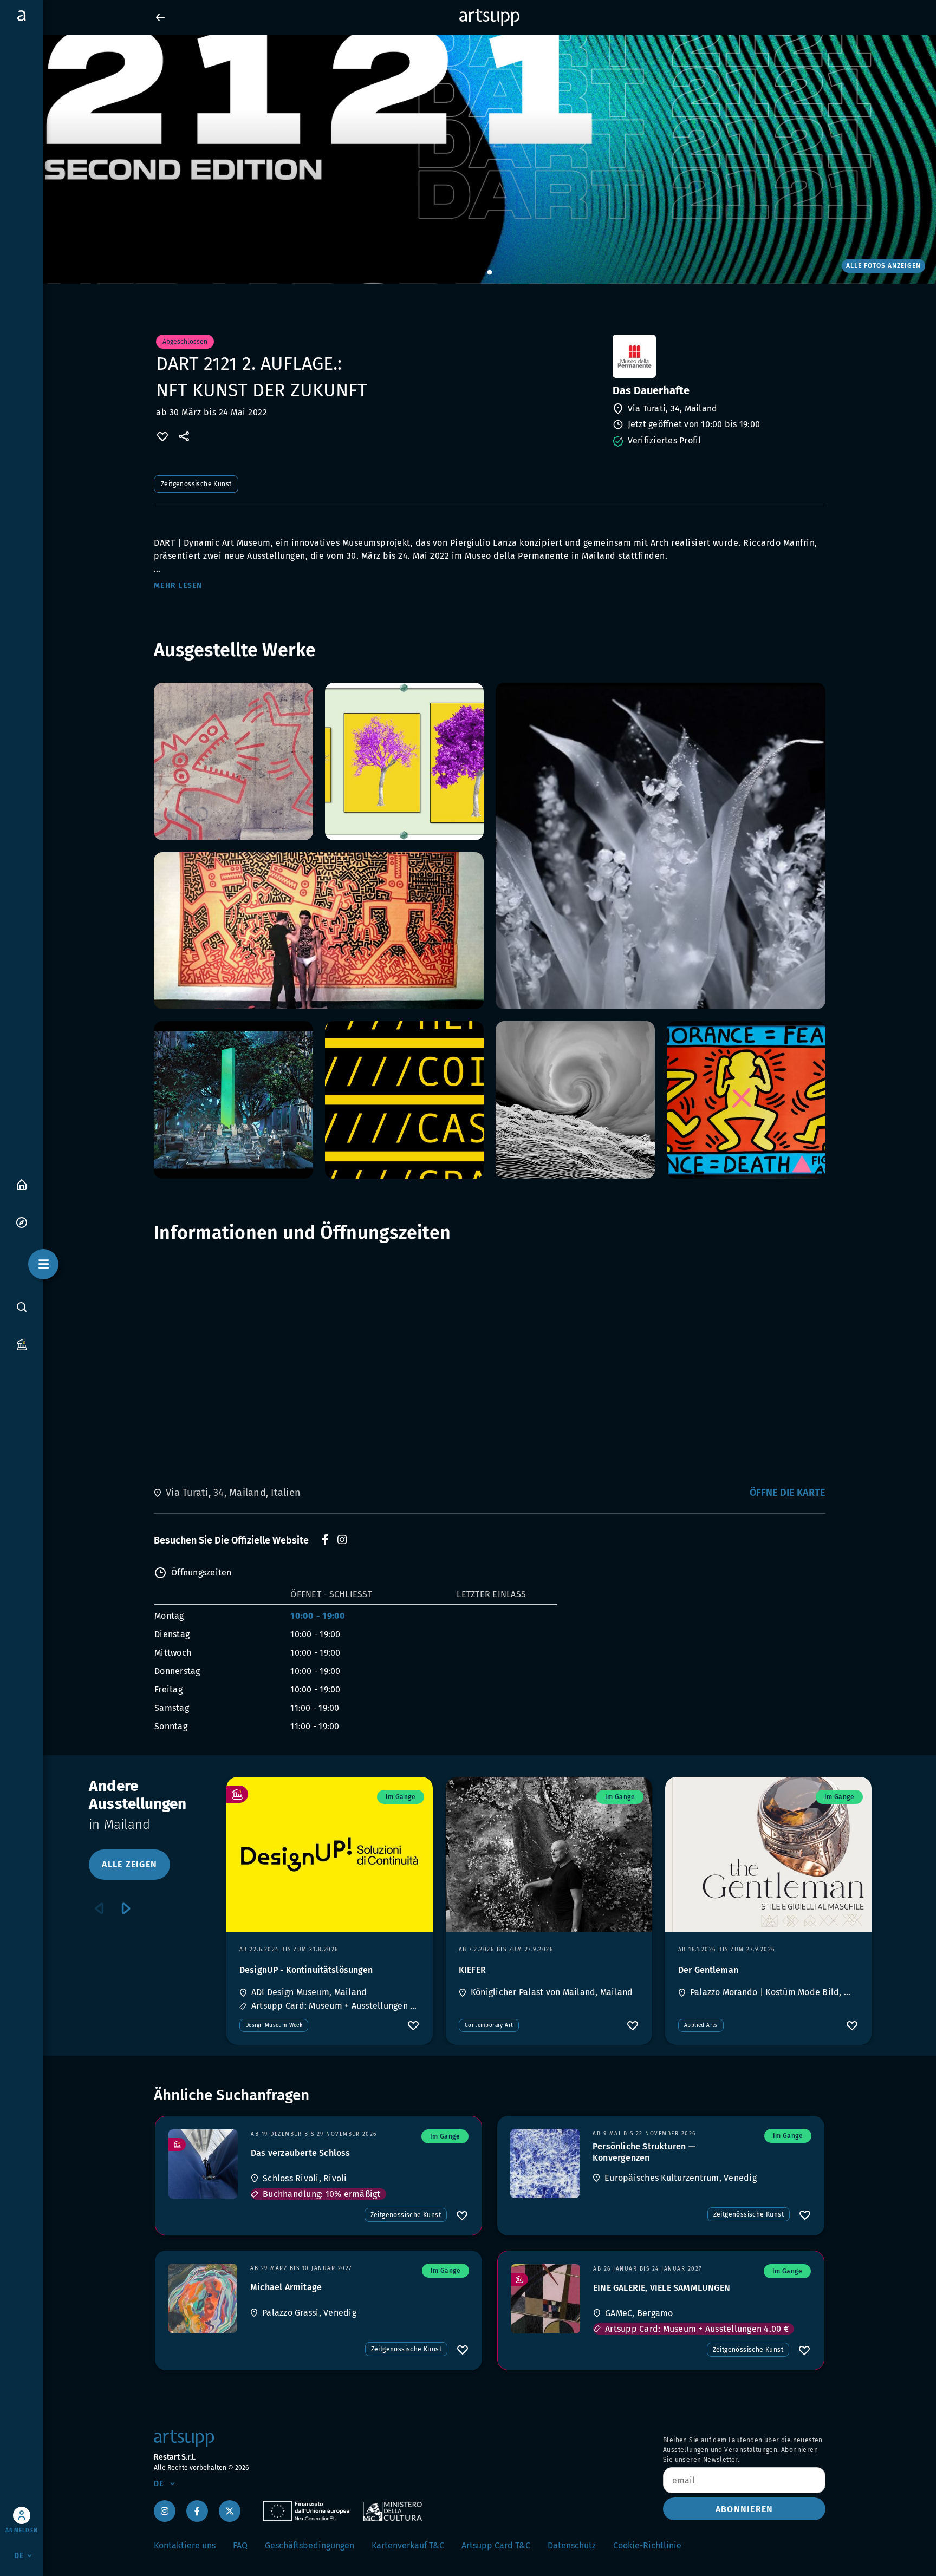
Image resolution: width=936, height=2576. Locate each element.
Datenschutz (572, 2545)
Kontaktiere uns (185, 2545)
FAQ (240, 2545)
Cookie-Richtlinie (647, 2545)
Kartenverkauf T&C (408, 2545)
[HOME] (22, 1184)
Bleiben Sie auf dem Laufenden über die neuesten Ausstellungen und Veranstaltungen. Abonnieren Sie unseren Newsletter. (743, 2450)
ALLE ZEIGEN (129, 1864)
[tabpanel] (468, 159)
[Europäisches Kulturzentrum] (545, 2163)
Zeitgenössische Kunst (196, 484)
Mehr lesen (178, 586)
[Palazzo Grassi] (203, 2298)
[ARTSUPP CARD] (22, 1344)
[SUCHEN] (22, 1306)
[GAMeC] (545, 2299)
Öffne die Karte (788, 1493)
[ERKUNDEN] (22, 1222)
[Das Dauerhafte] (718, 356)
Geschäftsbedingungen (310, 2545)
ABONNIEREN (745, 2509)
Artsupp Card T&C (496, 2545)
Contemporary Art (489, 2025)
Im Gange (401, 1797)
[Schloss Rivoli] (203, 2164)
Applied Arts (701, 2025)
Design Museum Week (274, 2025)
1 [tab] (490, 273)
